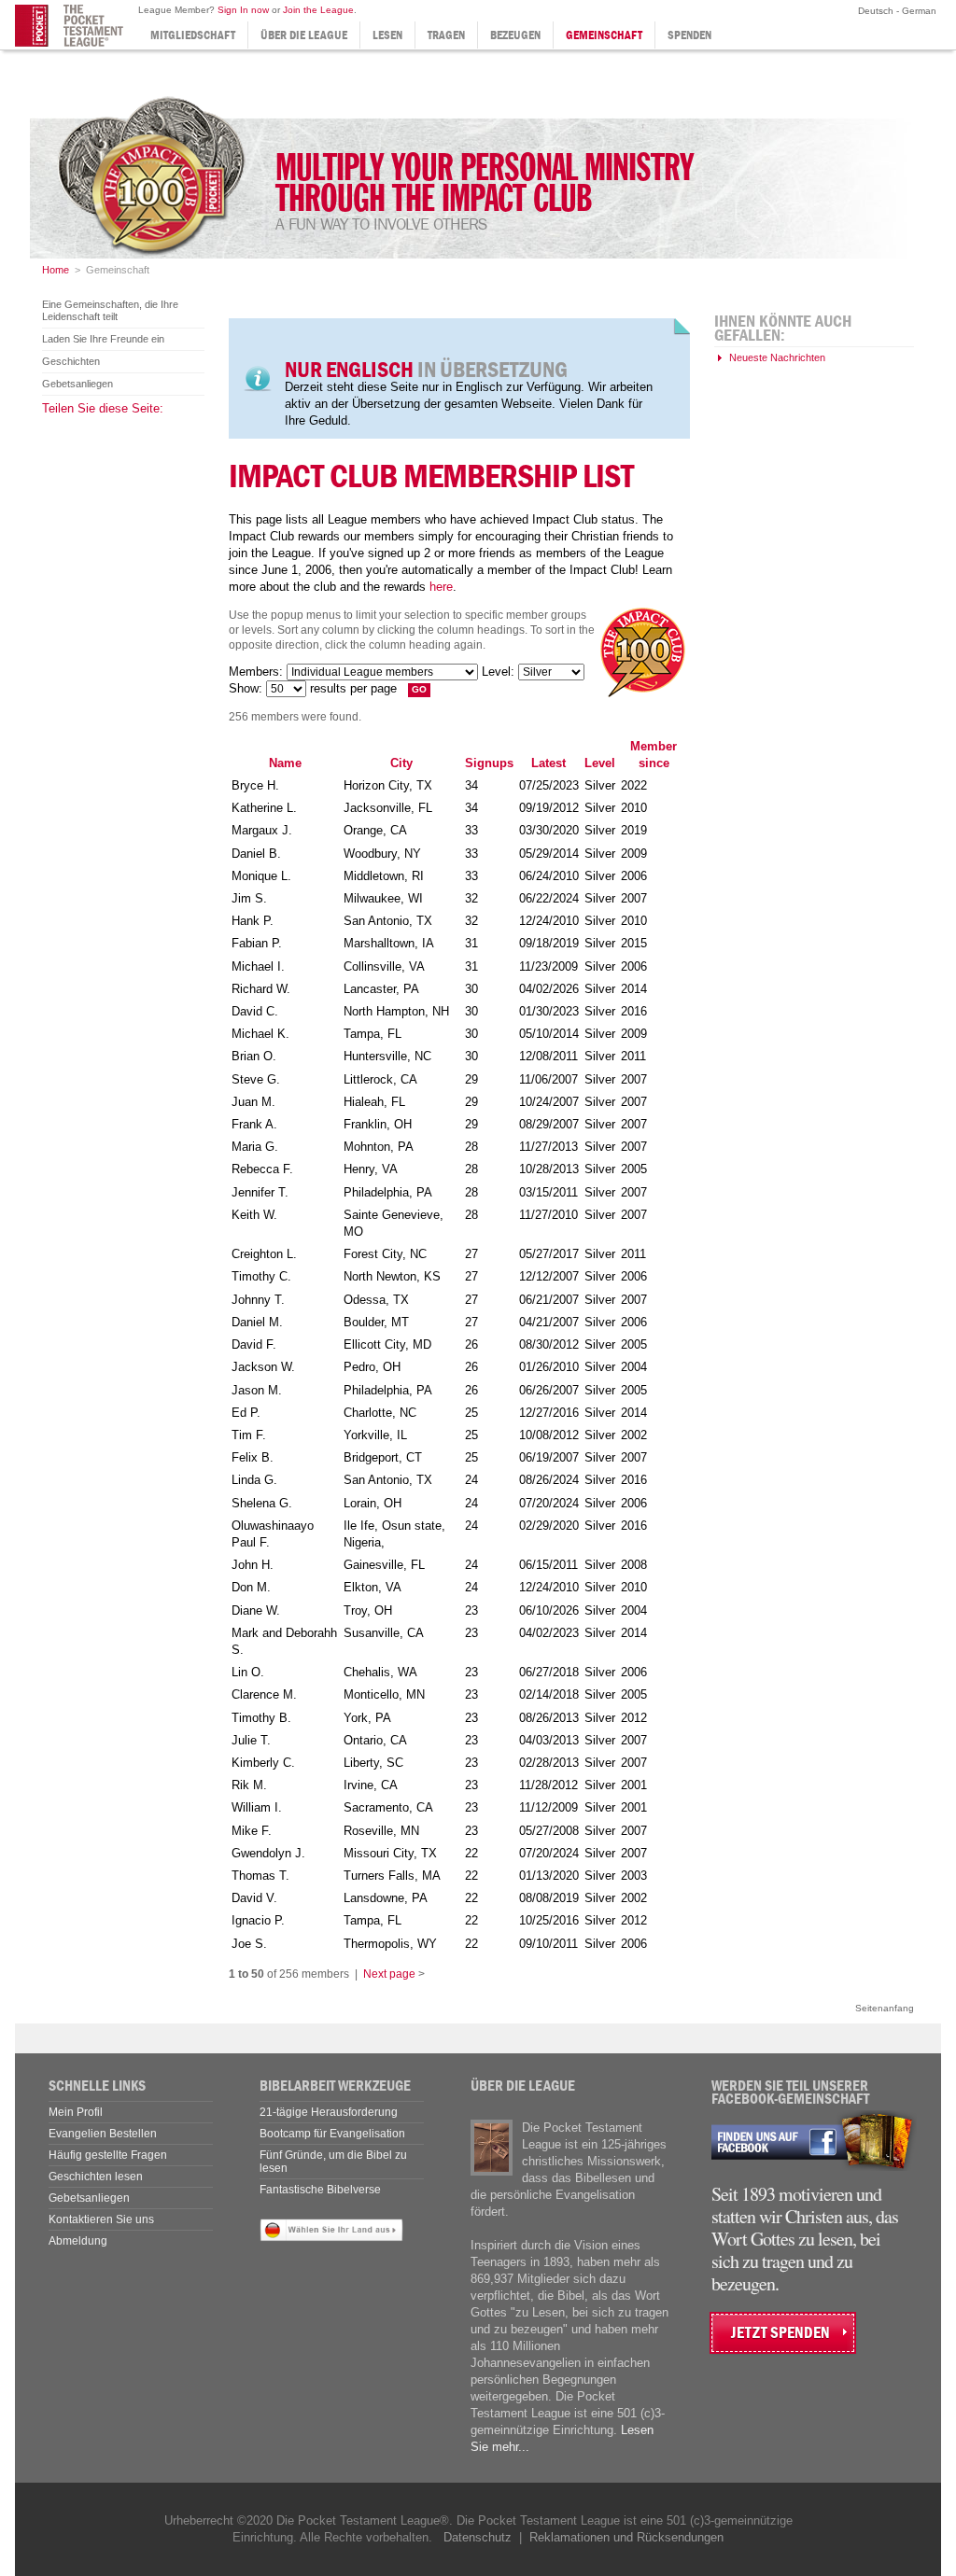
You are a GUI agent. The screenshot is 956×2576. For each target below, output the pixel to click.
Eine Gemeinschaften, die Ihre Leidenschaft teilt (110, 310)
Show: (246, 688)
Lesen (387, 35)
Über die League (304, 35)
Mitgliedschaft (193, 35)
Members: (256, 672)
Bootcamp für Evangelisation (332, 2134)
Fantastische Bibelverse (320, 2190)
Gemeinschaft (604, 35)
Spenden (689, 35)
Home (56, 270)
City (401, 763)
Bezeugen (515, 35)
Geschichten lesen (96, 2177)
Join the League (318, 10)
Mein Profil (76, 2112)
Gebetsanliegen (77, 384)
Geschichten (71, 361)
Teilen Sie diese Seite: (103, 408)
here (441, 587)
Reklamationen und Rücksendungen (626, 2537)
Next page (389, 1974)
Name (285, 763)
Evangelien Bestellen (103, 2134)
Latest (548, 763)
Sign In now (243, 10)
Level (600, 763)
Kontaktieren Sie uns (101, 2219)
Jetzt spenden (780, 2333)
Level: (498, 672)
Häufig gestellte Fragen (108, 2155)
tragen (446, 35)
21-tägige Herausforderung (329, 2112)
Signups (489, 763)
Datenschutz (478, 2537)
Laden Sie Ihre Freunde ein (103, 339)
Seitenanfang (885, 2008)
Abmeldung (78, 2241)
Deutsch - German (896, 11)
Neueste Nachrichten (777, 357)
